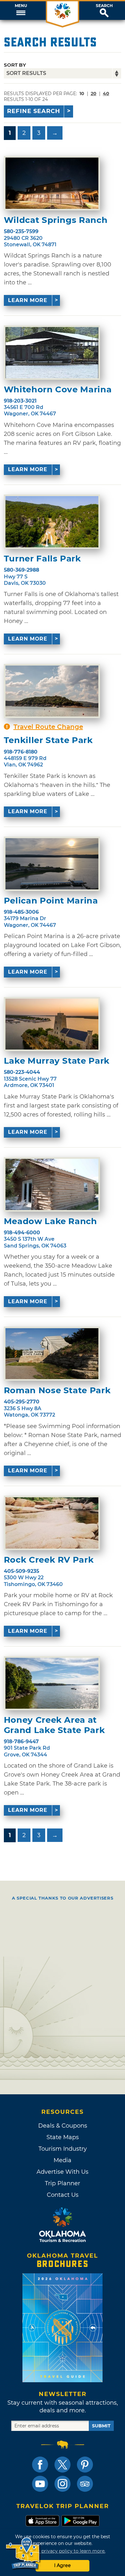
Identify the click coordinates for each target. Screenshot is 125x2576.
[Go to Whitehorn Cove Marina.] (52, 353)
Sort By (15, 65)
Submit (101, 2426)
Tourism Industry (63, 2149)
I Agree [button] (63, 2565)
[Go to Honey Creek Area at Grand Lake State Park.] (52, 1683)
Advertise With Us (63, 2172)
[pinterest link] (85, 2465)
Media (63, 2160)
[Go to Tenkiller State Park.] (52, 691)
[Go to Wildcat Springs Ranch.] (52, 183)
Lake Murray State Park (57, 1061)
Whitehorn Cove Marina (58, 390)
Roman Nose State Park (57, 1390)
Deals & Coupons (63, 2126)
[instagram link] (63, 2484)
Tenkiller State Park (48, 740)
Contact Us (63, 2195)
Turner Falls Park (42, 559)
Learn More (28, 300)
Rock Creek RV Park (49, 1560)
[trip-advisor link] (85, 2484)
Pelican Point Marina (51, 901)
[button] (21, 11)
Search (104, 6)
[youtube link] (40, 2484)
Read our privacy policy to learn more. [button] (63, 2551)
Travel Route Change (48, 727)
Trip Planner (63, 2183)
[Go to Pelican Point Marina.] (52, 864)
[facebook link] (40, 2465)
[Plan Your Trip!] (23, 2553)
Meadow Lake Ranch (50, 1221)
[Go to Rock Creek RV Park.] (52, 1523)
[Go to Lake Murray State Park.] (52, 1024)
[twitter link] (63, 2465)
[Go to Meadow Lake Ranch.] (52, 1184)
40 (106, 94)
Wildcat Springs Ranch (56, 220)
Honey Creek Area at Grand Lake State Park (54, 1725)
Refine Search (34, 111)
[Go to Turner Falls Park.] (52, 522)
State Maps (63, 2137)
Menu (21, 6)
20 (94, 94)
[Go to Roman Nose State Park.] (52, 1354)
